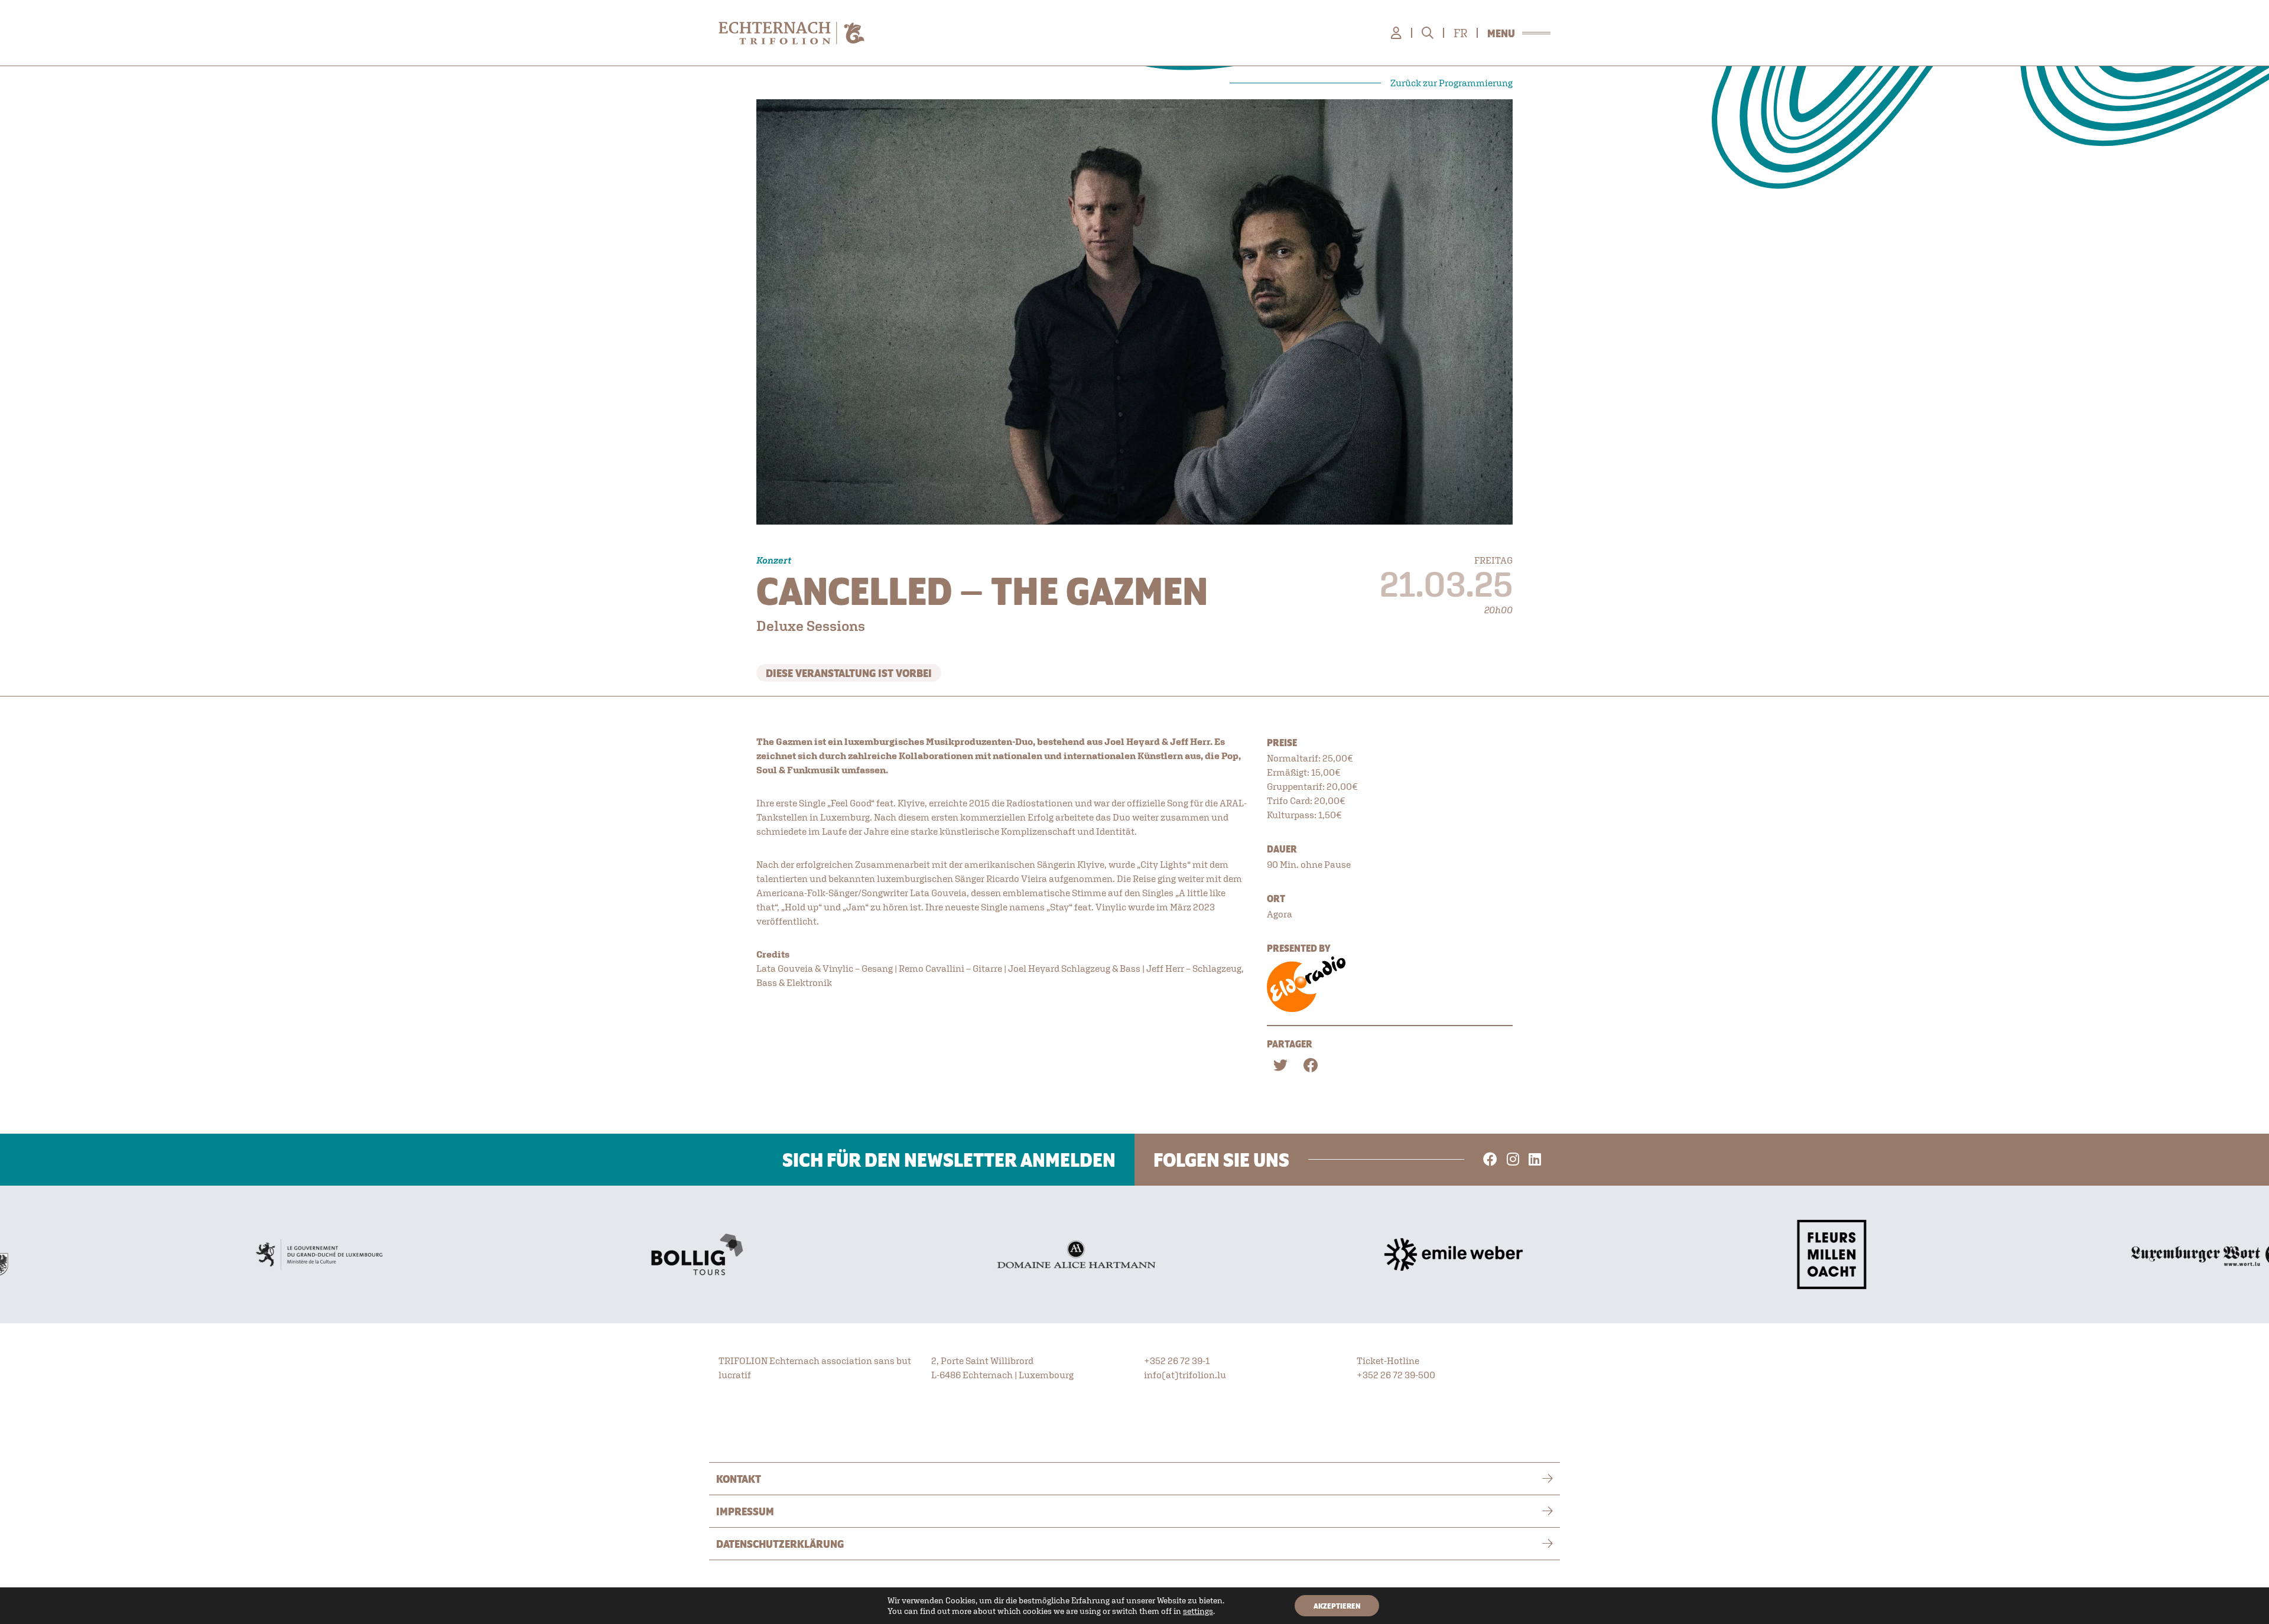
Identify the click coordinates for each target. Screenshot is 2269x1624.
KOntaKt (739, 1479)
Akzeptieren (1337, 1606)
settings (1198, 1611)
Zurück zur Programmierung (1452, 83)
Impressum (745, 1511)
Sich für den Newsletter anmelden (949, 1160)
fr (1460, 33)
